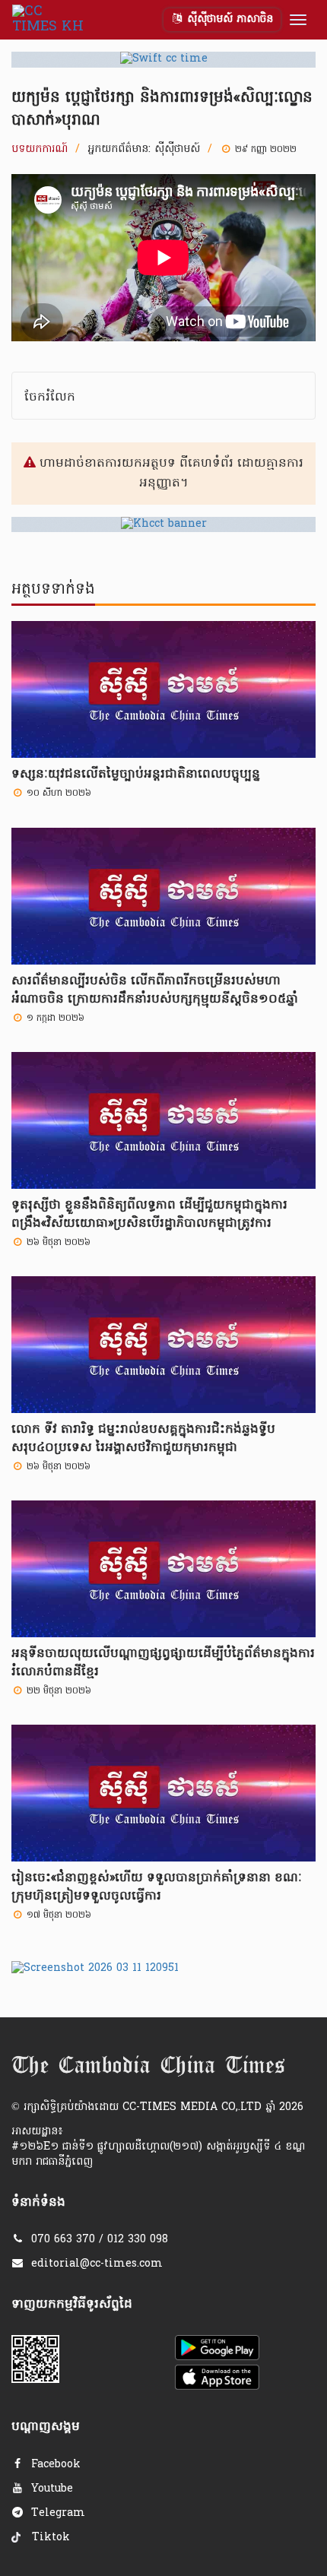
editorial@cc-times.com (97, 2264)
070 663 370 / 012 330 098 (100, 2240)
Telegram (56, 2513)
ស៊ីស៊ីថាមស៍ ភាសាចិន (228, 19)
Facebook (54, 2465)
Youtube (50, 2489)
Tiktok (49, 2538)
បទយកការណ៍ (40, 150)
